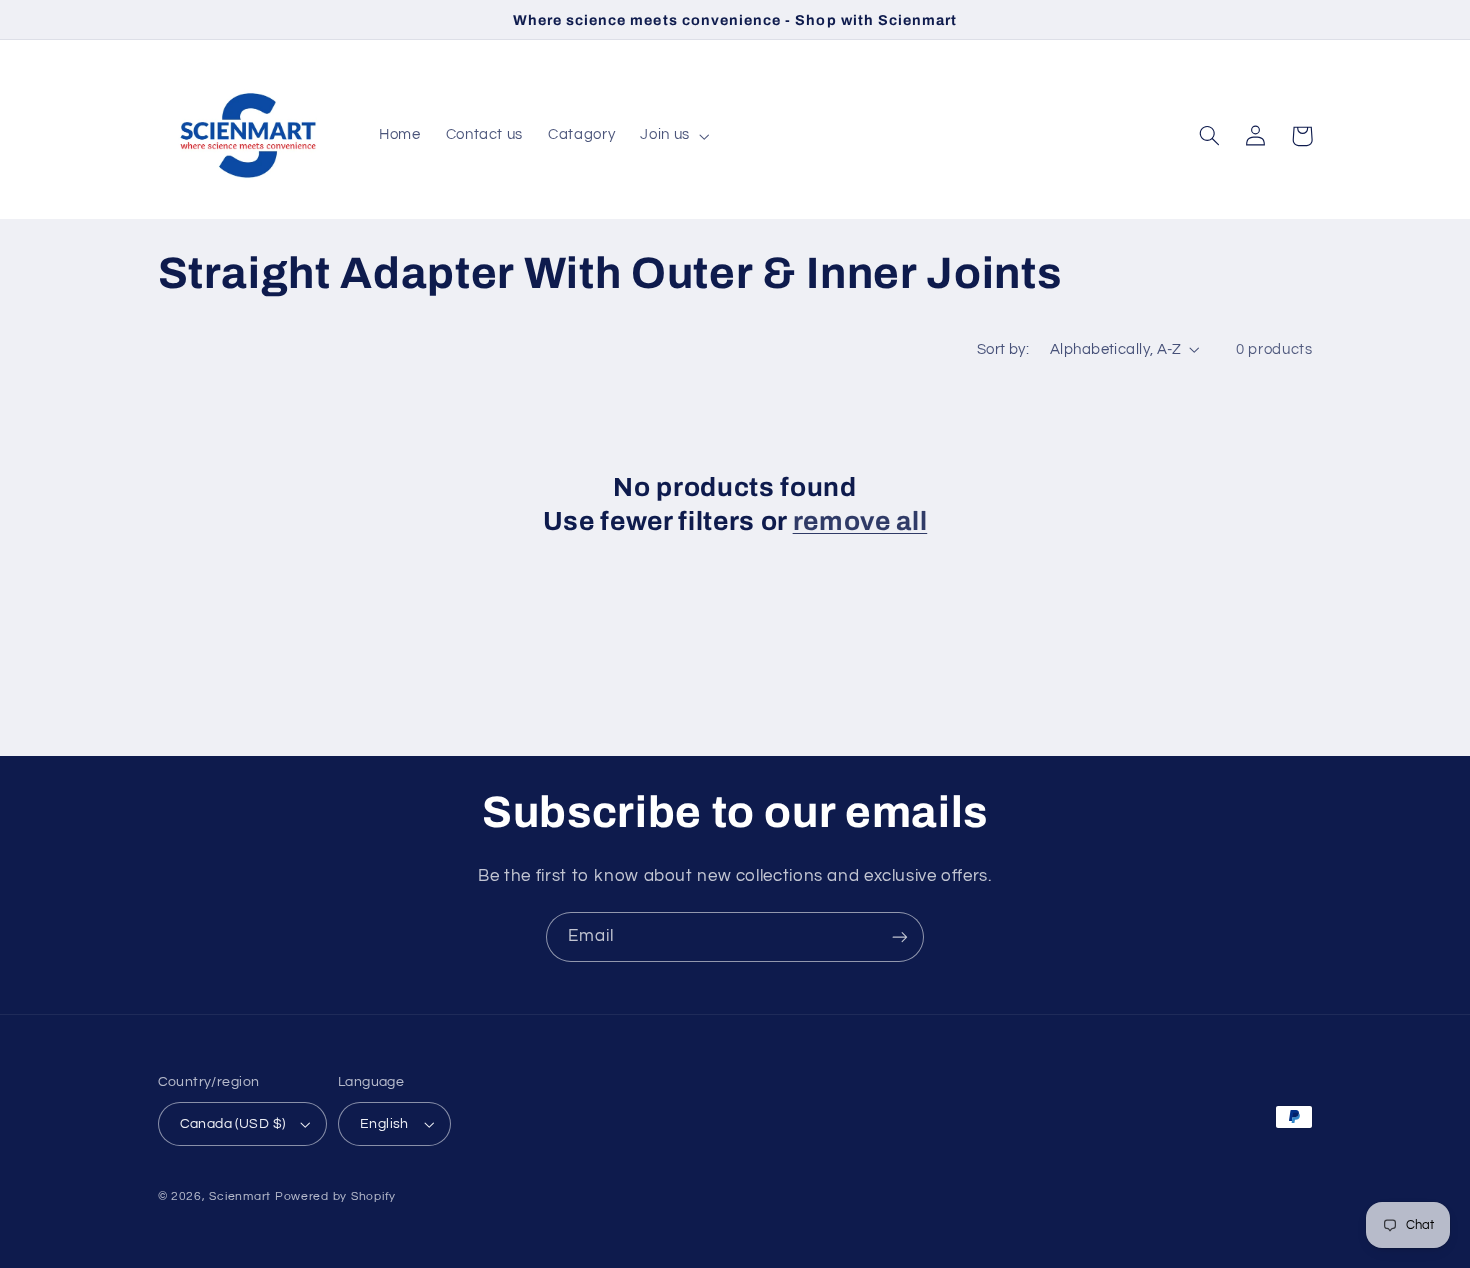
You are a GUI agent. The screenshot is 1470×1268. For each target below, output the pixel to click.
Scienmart (240, 1196)
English (384, 1124)
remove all (860, 521)
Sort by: (1003, 349)
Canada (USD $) (233, 1124)
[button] (673, 136)
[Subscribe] (900, 936)
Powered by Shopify (335, 1196)
